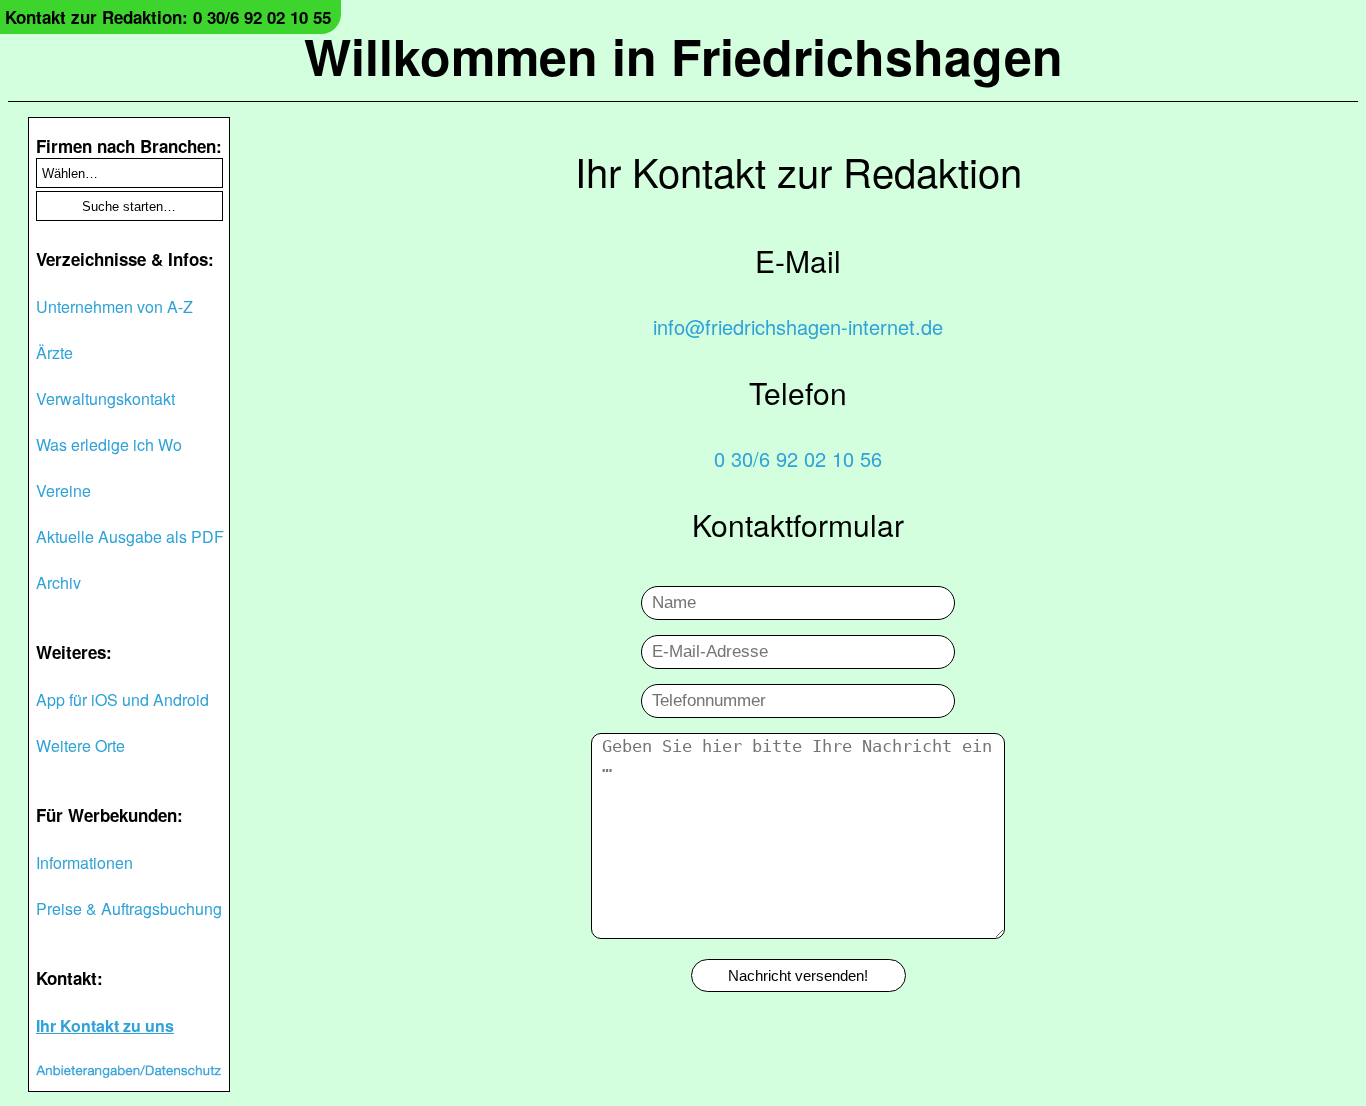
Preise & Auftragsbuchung (129, 908)
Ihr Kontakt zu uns (105, 1025)
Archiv (58, 582)
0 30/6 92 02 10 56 (798, 458)
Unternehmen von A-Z (114, 306)
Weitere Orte (80, 745)
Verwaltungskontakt (105, 398)
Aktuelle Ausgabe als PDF (130, 536)
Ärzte (54, 352)
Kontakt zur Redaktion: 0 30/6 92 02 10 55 (168, 17)
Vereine (63, 490)
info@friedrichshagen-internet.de (798, 326)
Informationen (84, 862)
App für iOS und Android (122, 699)
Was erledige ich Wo (109, 444)
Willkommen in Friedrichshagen (683, 55)
